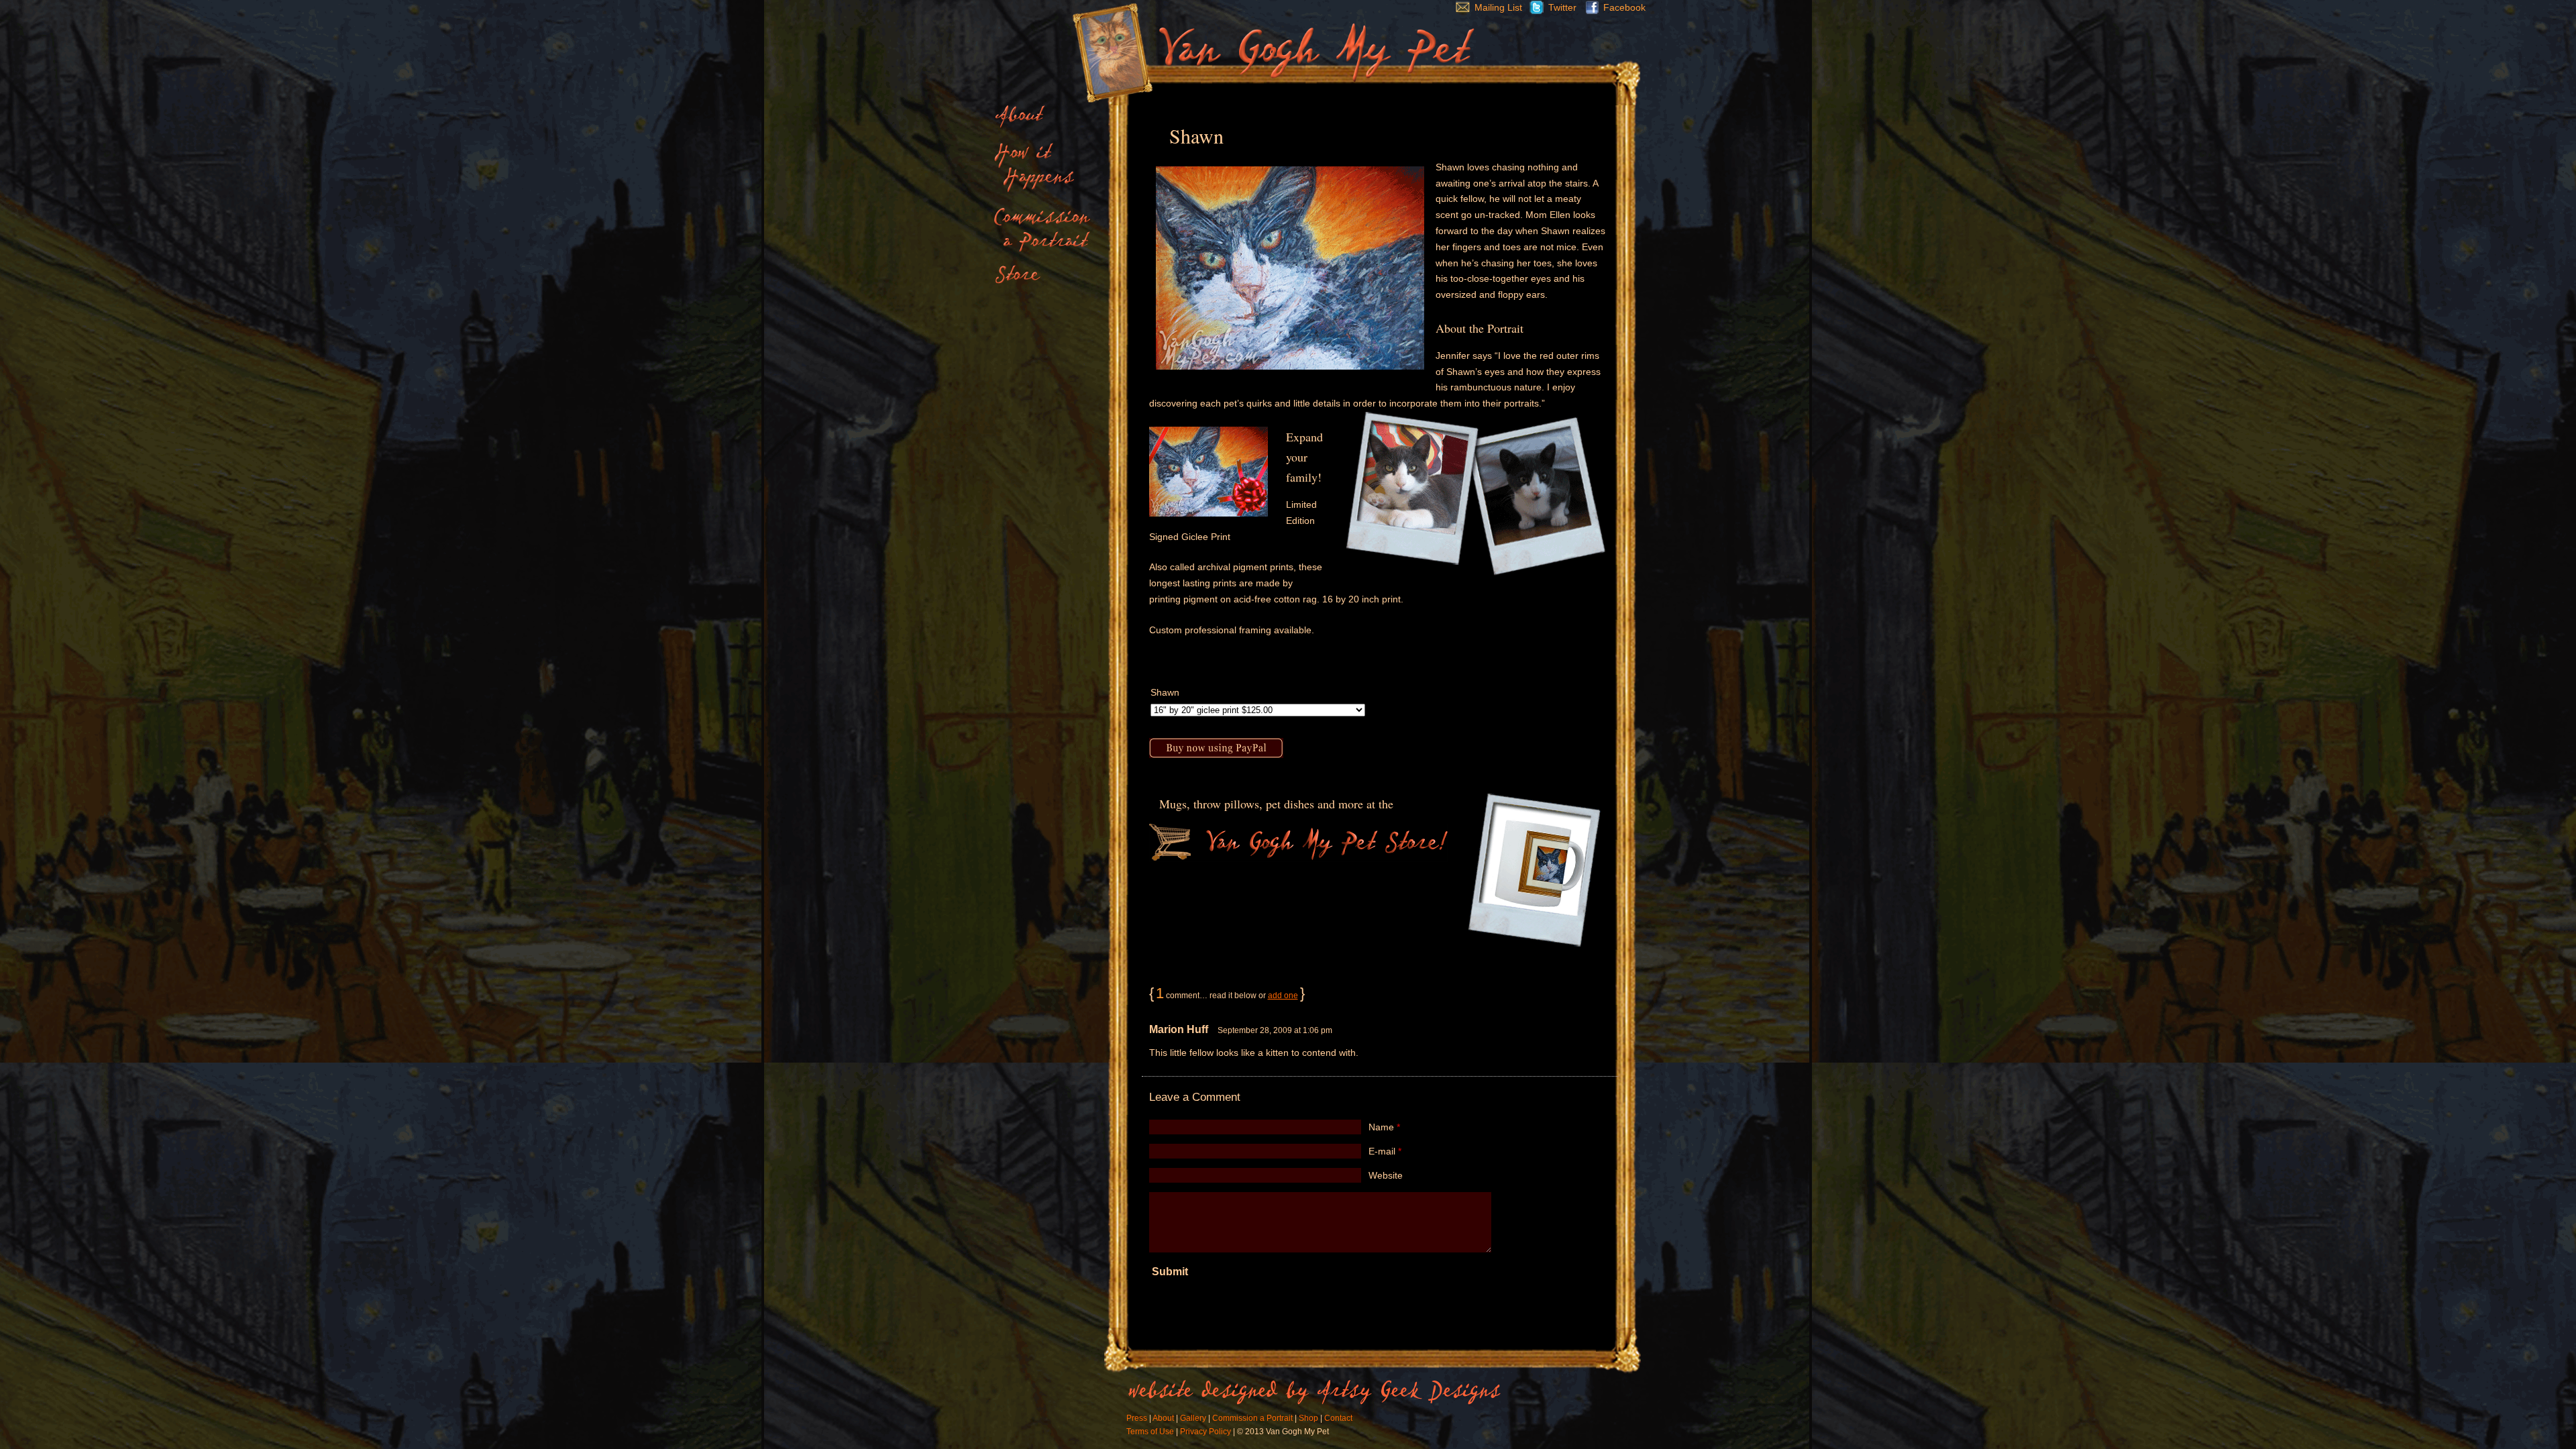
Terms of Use (1150, 1432)
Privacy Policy (1205, 1432)
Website (1386, 1175)
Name (1384, 1127)
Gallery (1193, 1418)
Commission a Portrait (1252, 1418)
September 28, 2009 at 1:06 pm (1275, 1030)
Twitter (1562, 7)
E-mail (1385, 1151)
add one (1283, 996)
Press (1137, 1418)
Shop (1308, 1418)
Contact (1338, 1418)
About (1163, 1418)
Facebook (1624, 7)
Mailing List (1498, 7)
